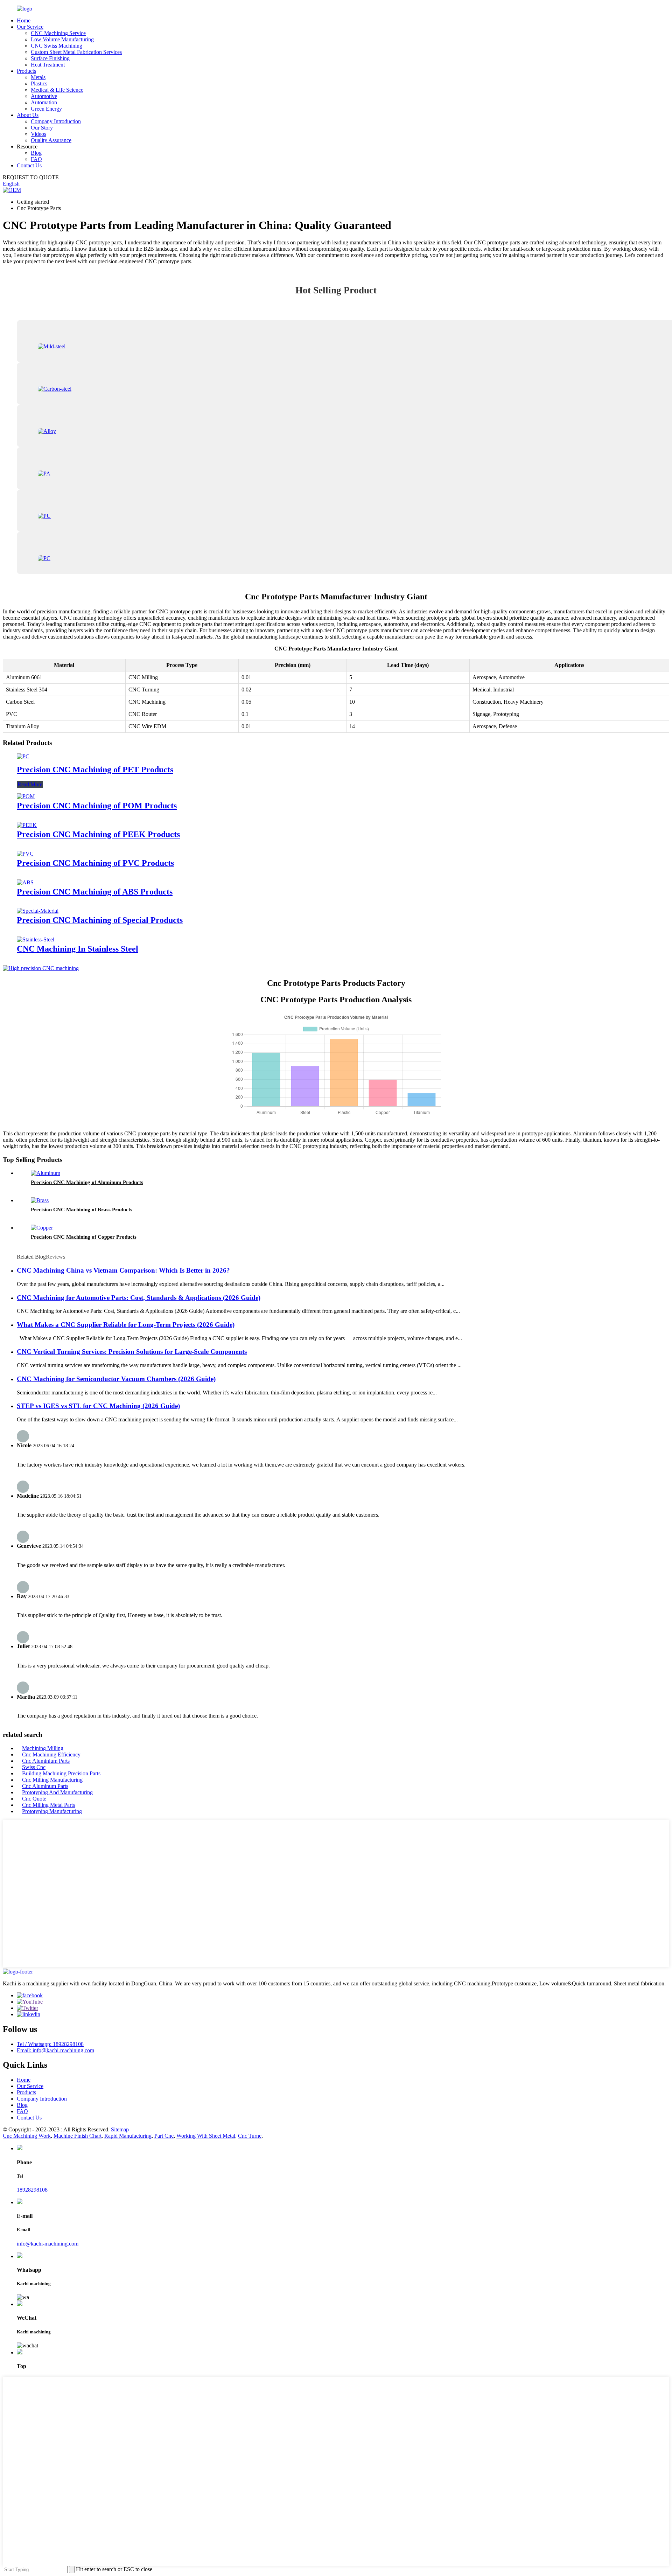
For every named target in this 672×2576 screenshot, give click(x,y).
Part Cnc (164, 2136)
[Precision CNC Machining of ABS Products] (25, 882)
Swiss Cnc (34, 1767)
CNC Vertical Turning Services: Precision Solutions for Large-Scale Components (132, 1352)
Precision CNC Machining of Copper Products (84, 1237)
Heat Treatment (48, 65)
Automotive (44, 96)
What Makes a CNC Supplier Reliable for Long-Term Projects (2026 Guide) (126, 1325)
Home (24, 20)
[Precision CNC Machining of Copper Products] (42, 1228)
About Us (28, 115)
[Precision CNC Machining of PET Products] (23, 756)
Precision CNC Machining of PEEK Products (98, 834)
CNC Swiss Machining (57, 46)
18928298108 (32, 2190)
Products (26, 71)
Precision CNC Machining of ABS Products (95, 892)
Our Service (30, 27)
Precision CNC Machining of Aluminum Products (87, 1182)
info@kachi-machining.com (48, 2244)
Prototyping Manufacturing (52, 1811)
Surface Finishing (50, 58)
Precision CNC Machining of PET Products (95, 770)
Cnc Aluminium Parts (46, 1761)
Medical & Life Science (57, 90)
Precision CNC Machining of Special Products (100, 920)
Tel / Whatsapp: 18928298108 (50, 2044)
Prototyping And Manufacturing (57, 1792)
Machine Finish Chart (78, 2136)
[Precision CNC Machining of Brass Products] (40, 1200)
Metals (38, 77)
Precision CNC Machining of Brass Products (82, 1210)
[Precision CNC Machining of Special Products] (38, 911)
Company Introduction (56, 121)
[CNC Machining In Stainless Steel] (36, 939)
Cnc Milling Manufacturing (52, 1780)
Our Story (42, 128)
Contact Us (29, 165)
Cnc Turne (250, 2136)
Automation (44, 102)
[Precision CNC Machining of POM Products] (26, 796)
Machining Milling (43, 1748)
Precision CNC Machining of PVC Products (95, 863)
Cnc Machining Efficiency (51, 1755)
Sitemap (120, 2129)
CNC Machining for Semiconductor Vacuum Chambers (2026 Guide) (116, 1379)
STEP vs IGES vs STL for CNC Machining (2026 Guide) (98, 1406)
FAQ (36, 159)
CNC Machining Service (58, 33)
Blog (36, 153)
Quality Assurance (51, 140)
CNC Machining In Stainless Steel (78, 949)
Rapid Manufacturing (128, 2136)
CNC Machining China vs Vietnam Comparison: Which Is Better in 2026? (123, 1270)
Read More (30, 784)
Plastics (39, 83)
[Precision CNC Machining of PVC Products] (25, 854)
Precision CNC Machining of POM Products (97, 806)
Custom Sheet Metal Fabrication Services (76, 52)
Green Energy (46, 109)
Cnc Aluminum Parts (45, 1786)
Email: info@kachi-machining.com (55, 2050)
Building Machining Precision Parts (61, 1773)
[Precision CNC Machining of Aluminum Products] (45, 1173)
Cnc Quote (34, 1799)
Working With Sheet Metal (206, 2136)
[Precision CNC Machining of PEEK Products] (27, 825)
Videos (38, 134)
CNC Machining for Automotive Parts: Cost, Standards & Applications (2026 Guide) (139, 1298)
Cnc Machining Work (27, 2136)
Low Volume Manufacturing (62, 39)
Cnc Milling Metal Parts (48, 1805)
